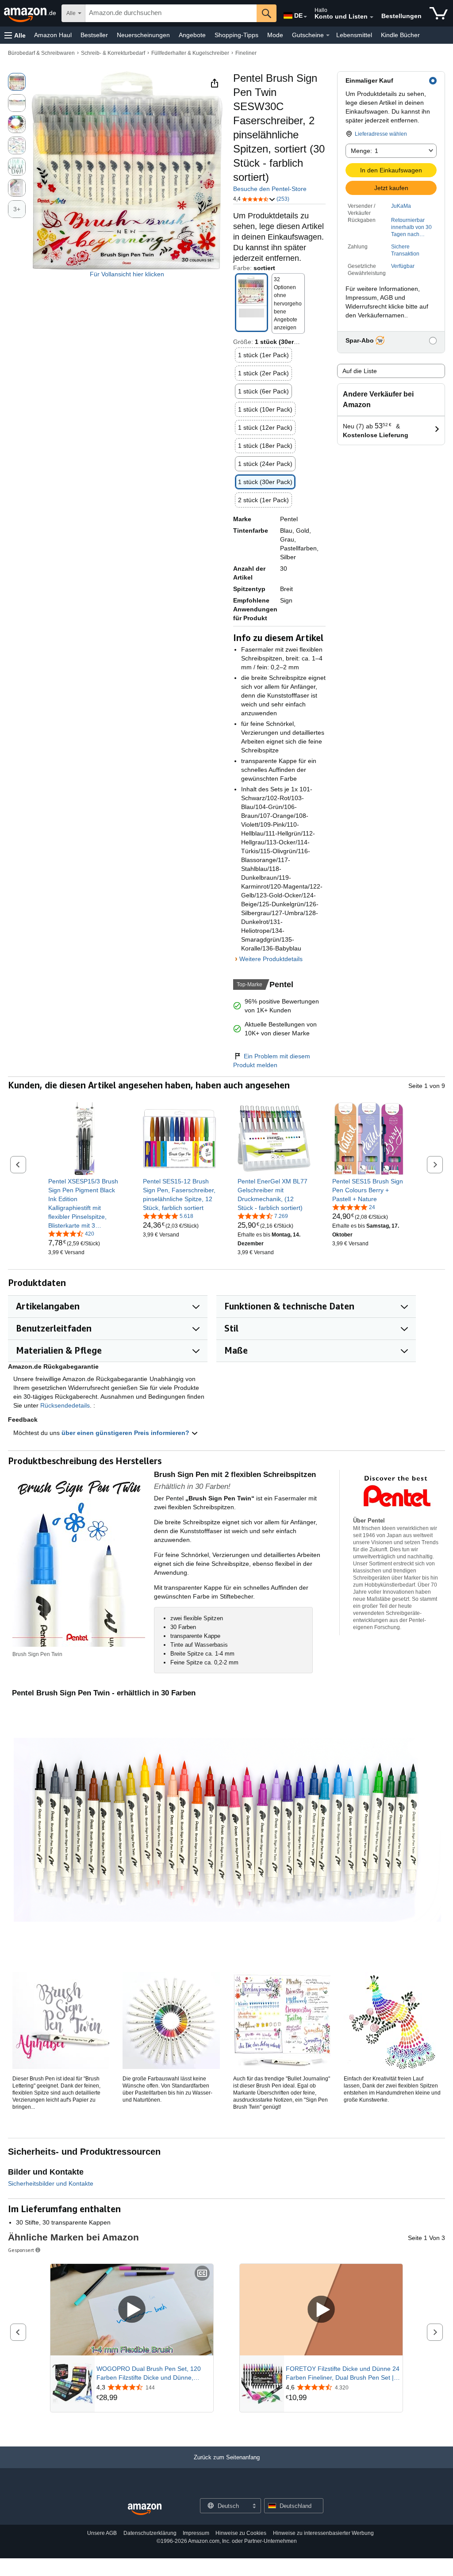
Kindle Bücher (400, 35)
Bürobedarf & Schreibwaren (41, 53)
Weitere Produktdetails (271, 959)
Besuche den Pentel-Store (270, 189)
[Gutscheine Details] (328, 35)
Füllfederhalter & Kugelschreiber (190, 53)
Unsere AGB (102, 2533)
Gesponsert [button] (21, 2250)
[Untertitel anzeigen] (202, 2274)
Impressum (196, 2533)
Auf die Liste (360, 371)
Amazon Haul (53, 35)
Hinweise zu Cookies (241, 2533)
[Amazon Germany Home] (145, 2509)
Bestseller (94, 35)
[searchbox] (171, 13)
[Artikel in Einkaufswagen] (439, 13)
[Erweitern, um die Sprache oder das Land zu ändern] (305, 17)
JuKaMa (401, 206)
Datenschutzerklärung (150, 2533)
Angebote (192, 35)
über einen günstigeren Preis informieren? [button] (126, 1433)
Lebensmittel (354, 35)
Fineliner (246, 53)
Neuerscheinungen (143, 35)
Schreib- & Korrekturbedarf (113, 53)
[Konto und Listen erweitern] (372, 17)
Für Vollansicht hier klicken (127, 274)
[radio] (17, 82)
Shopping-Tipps (236, 35)
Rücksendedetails (65, 1405)
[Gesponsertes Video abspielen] (132, 2310)
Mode (275, 35)
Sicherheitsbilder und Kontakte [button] (51, 2183)
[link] (85, 1203)
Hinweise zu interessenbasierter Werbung (323, 2533)
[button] (15, 35)
